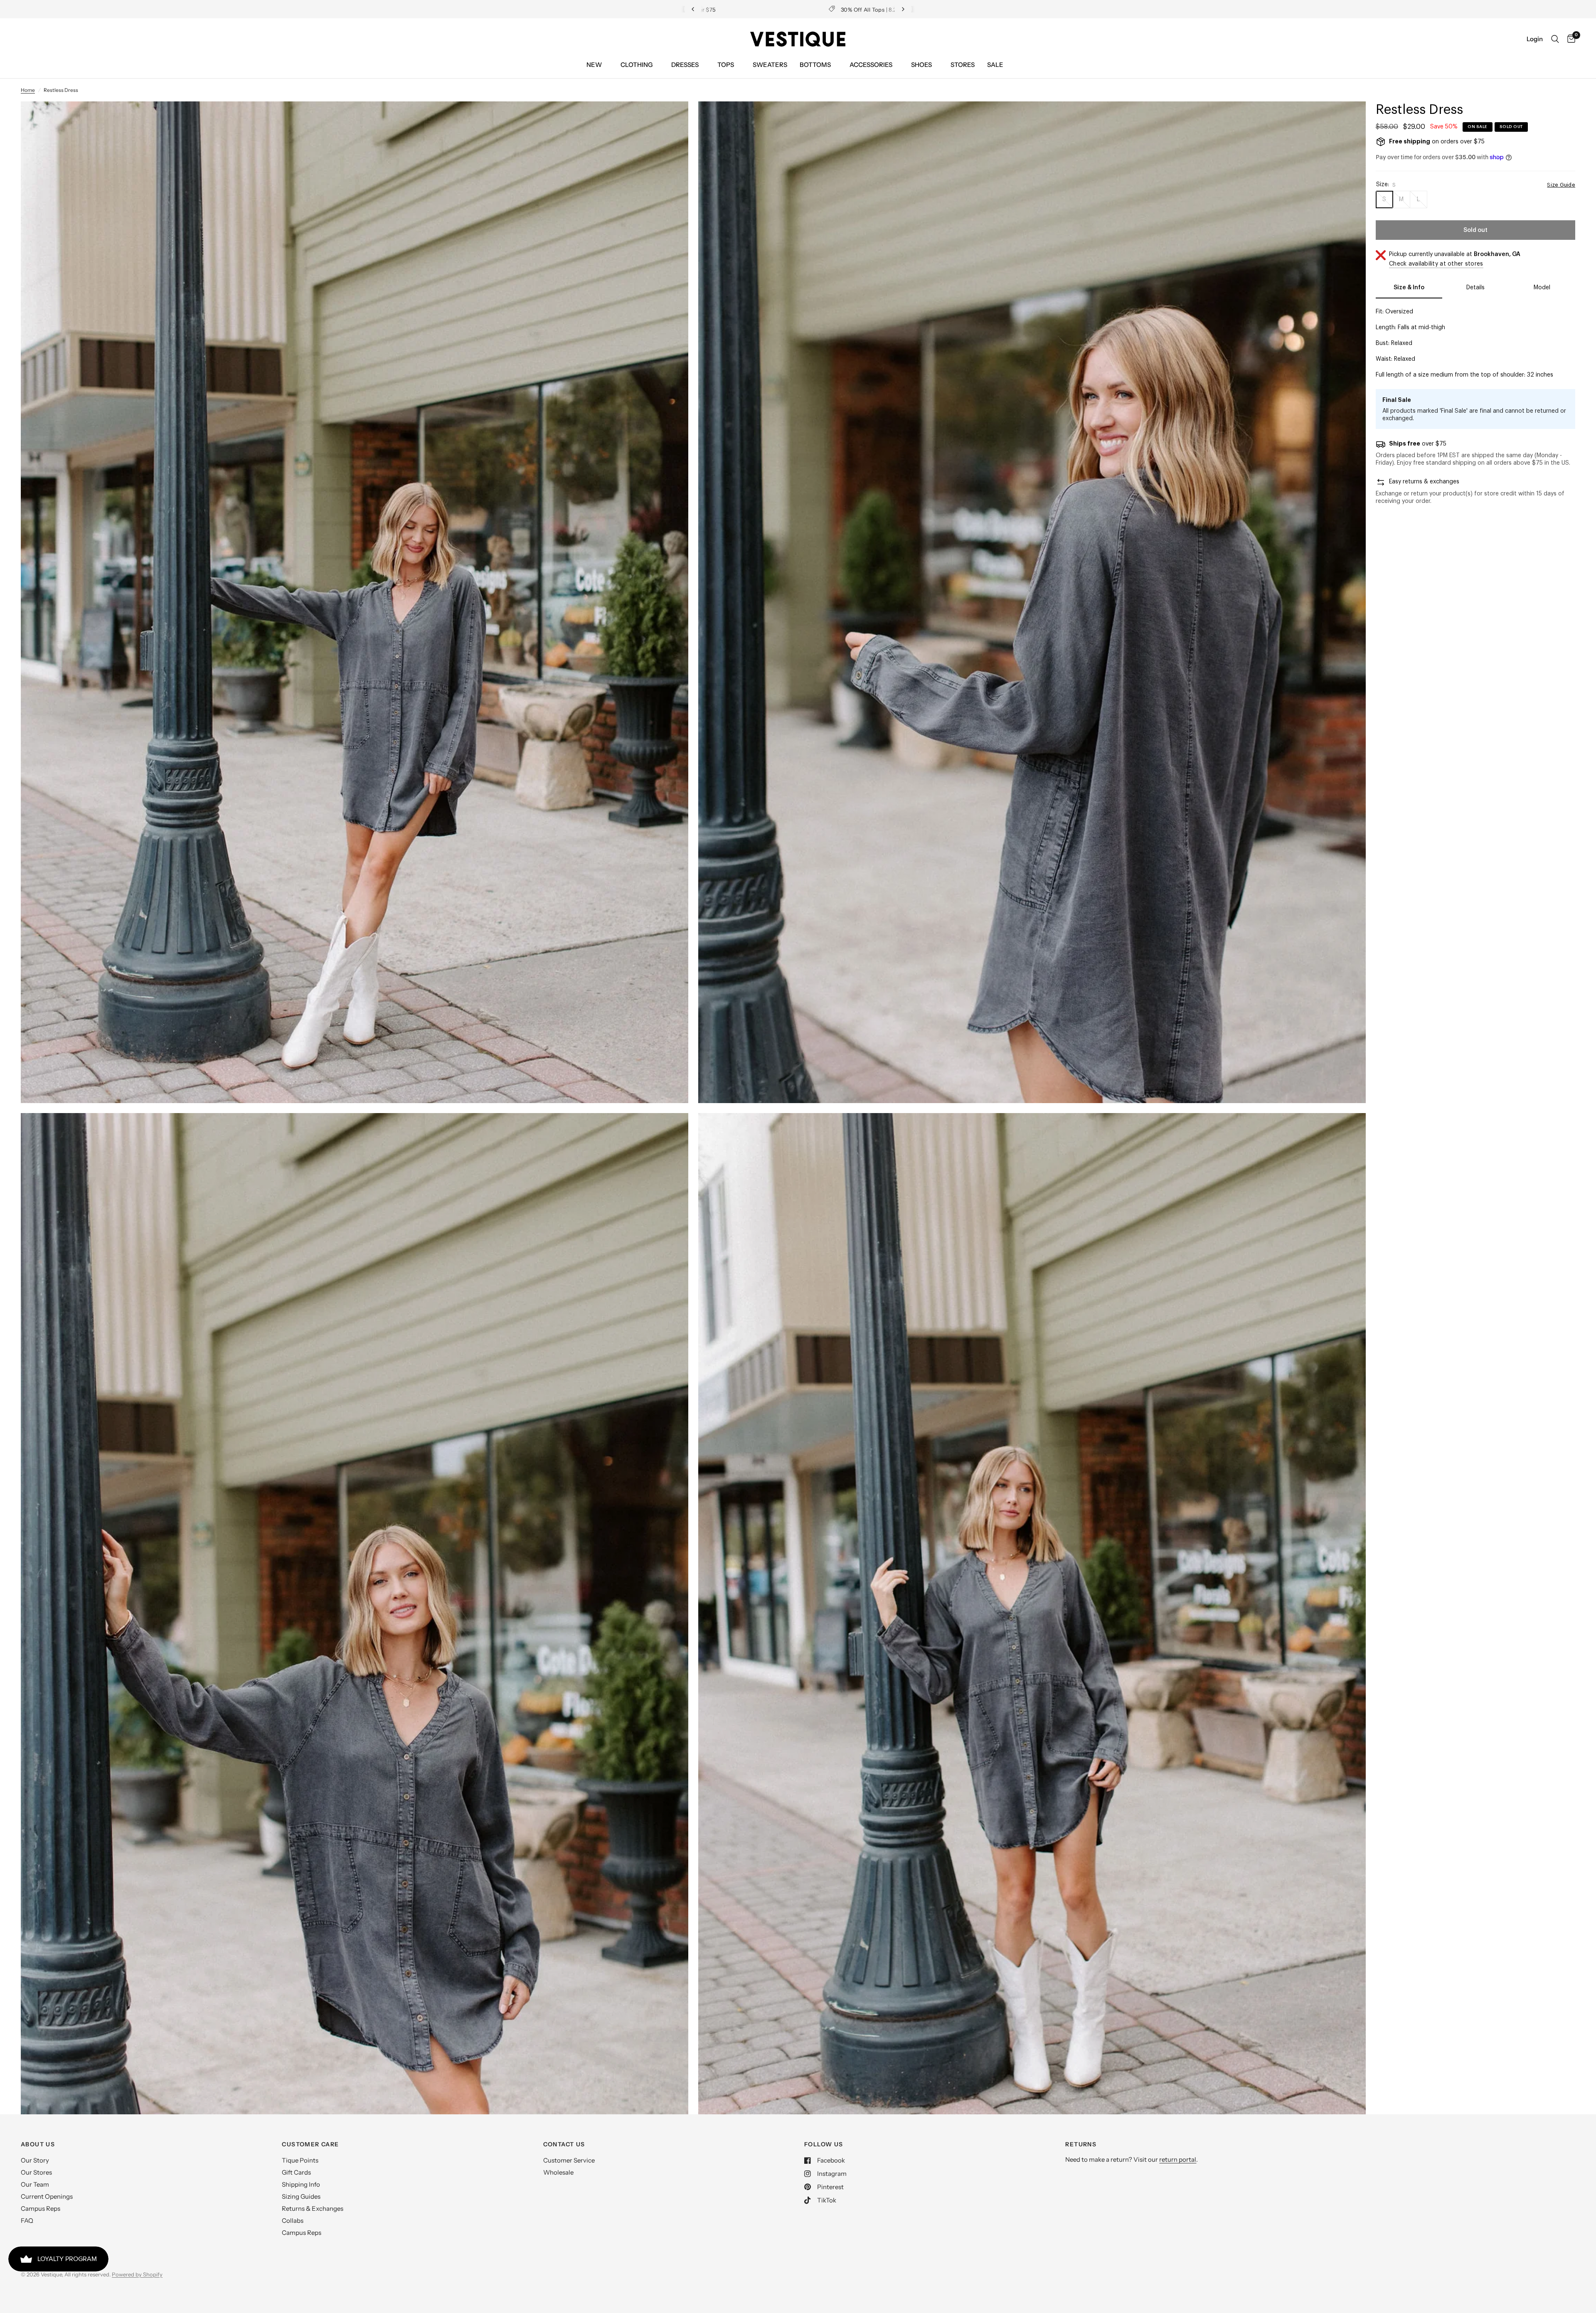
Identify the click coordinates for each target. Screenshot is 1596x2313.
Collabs (293, 2221)
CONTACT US (564, 2144)
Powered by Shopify (137, 2274)
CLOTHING (637, 65)
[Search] (1555, 39)
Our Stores (36, 2172)
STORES (963, 65)
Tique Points (300, 2160)
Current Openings (47, 2196)
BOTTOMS (815, 65)
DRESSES (685, 65)
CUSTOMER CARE (310, 2144)
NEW (594, 65)
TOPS (726, 65)
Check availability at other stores (1436, 264)
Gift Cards (296, 2172)
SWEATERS (770, 65)
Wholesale (558, 2172)
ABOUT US (38, 2144)
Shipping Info (301, 2184)
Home (28, 90)
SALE (995, 65)
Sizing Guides (301, 2196)
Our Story (35, 2160)
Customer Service (569, 2160)
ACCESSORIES (871, 65)
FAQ (27, 2221)
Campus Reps (41, 2208)
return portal (1178, 2159)
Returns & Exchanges (313, 2208)
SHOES (921, 65)
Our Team (35, 2184)
